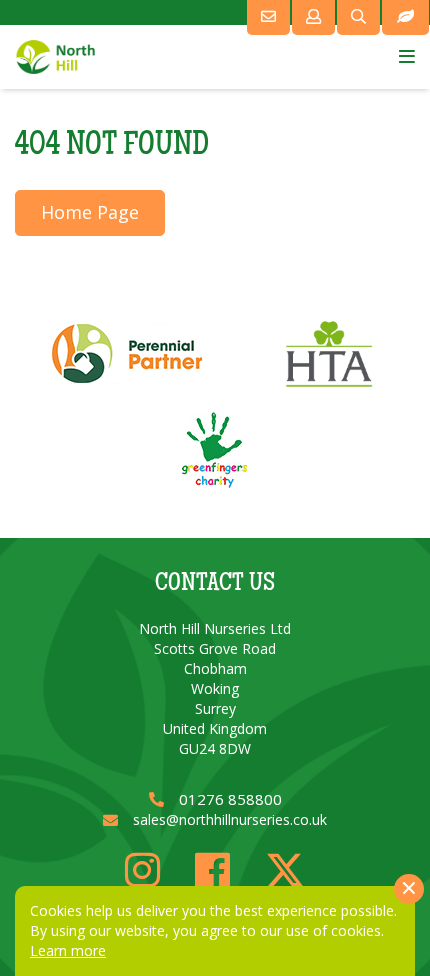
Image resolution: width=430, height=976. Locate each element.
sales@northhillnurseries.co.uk (230, 819)
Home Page (90, 212)
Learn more (68, 950)
